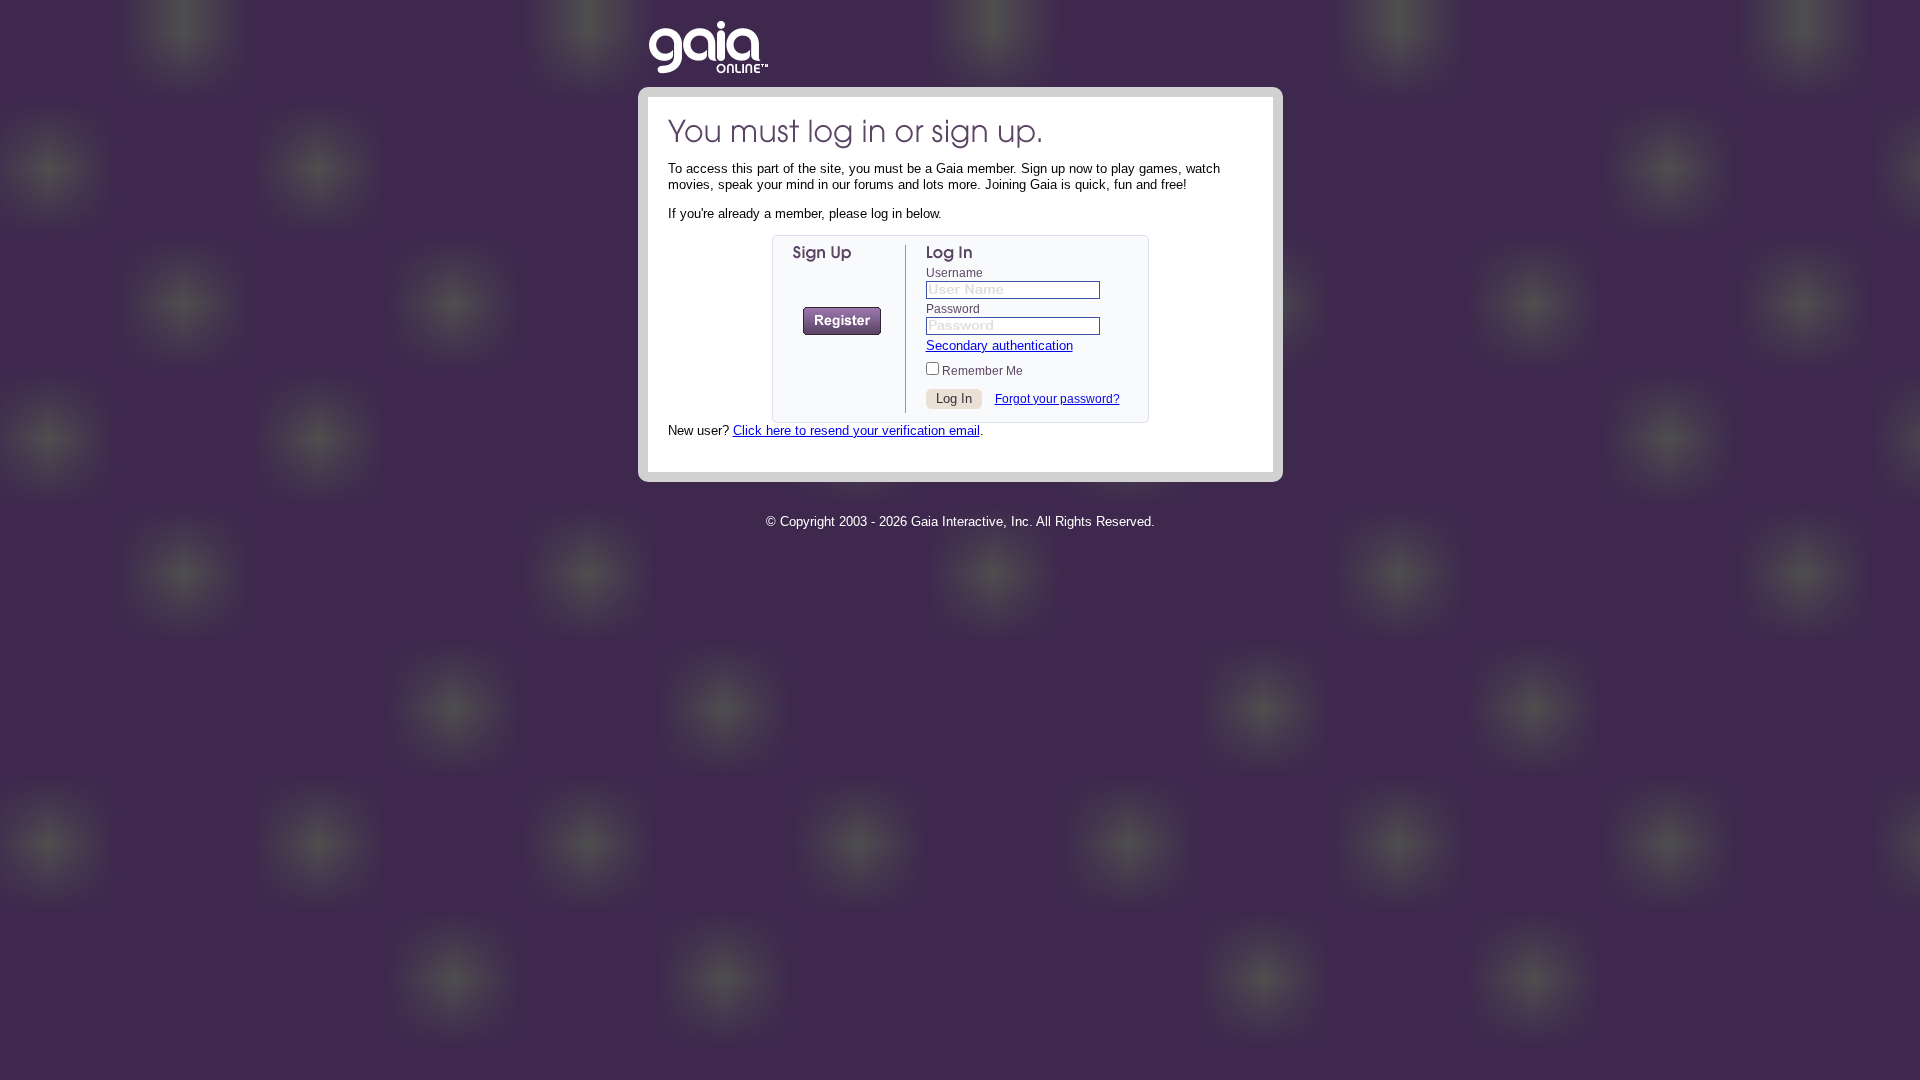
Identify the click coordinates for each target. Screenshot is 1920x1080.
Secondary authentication (999, 345)
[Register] (842, 321)
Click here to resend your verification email (856, 430)
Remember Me (981, 371)
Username (954, 273)
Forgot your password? (1057, 399)
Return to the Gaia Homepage (708, 48)
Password (953, 309)
